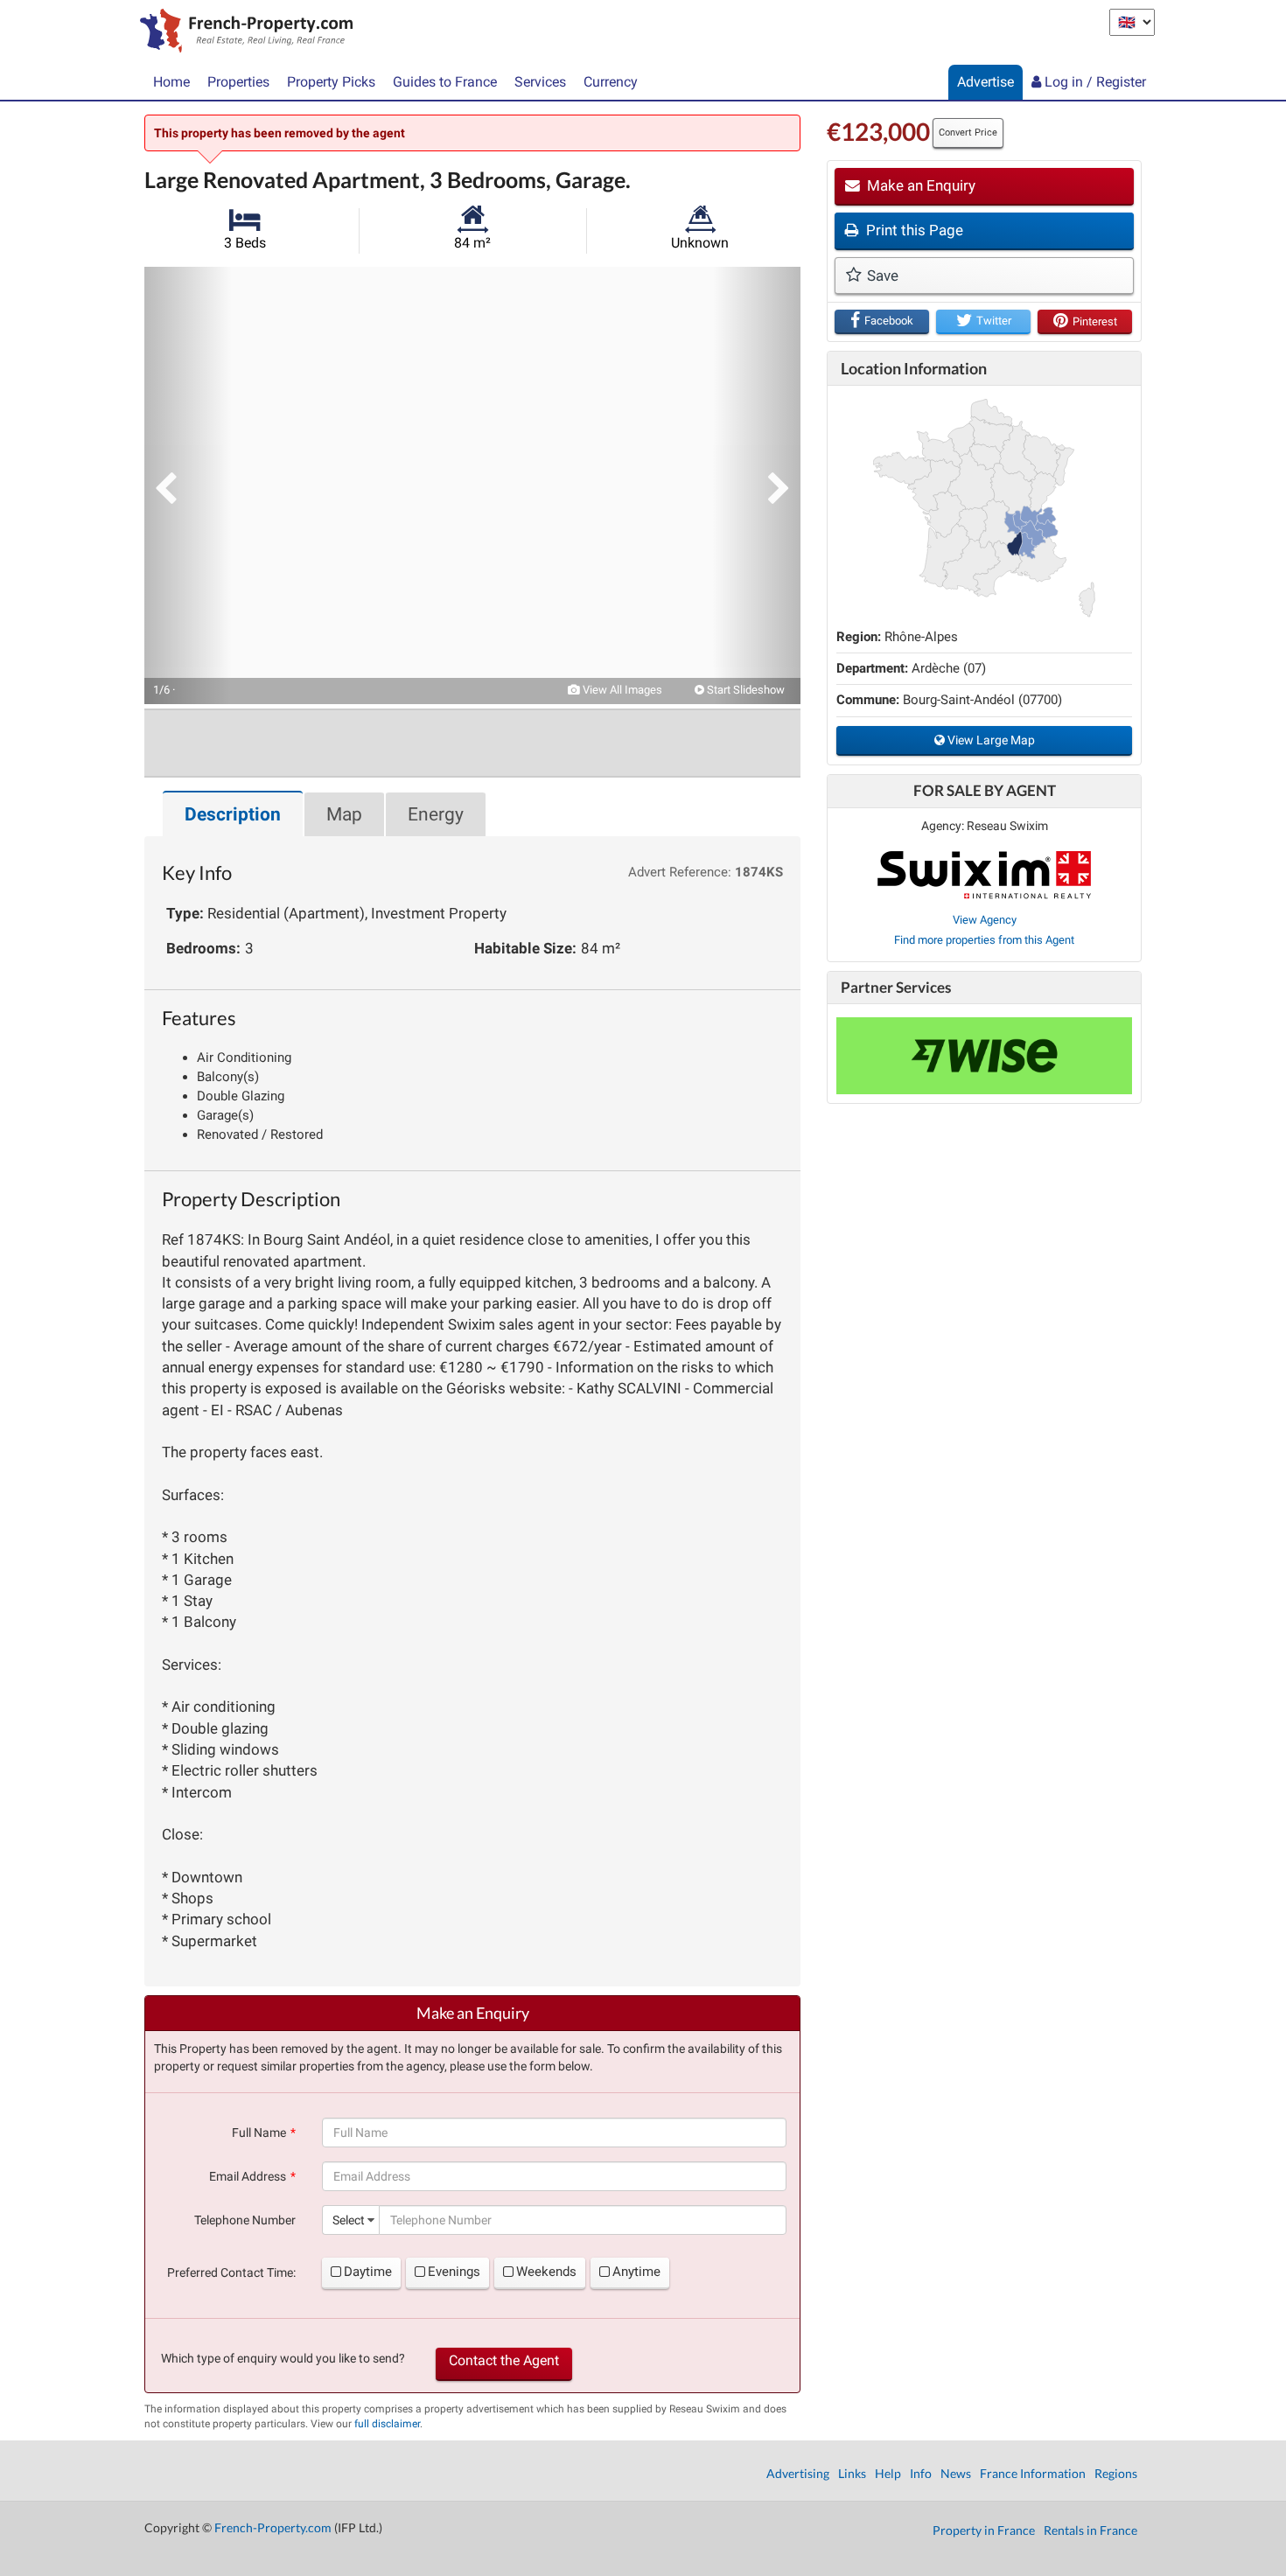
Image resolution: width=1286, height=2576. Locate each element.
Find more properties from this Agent (984, 940)
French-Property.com (273, 2527)
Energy (436, 814)
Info (921, 2473)
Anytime (636, 2272)
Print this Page (913, 230)
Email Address (248, 2176)
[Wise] (984, 1056)
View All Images (621, 690)
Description (233, 814)
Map (344, 814)
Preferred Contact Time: (231, 2272)
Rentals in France (1090, 2530)
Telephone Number (245, 2220)
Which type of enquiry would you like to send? (283, 2358)
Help (888, 2473)
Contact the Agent (504, 2360)
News (956, 2473)
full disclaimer (387, 2424)
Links (852, 2473)
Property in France (984, 2530)
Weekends (546, 2272)
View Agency (985, 920)
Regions (1116, 2473)
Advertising (798, 2473)
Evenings (454, 2272)
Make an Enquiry (919, 185)
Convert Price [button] (968, 133)
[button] (188, 485)
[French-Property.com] (242, 32)
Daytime (368, 2272)
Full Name (259, 2133)
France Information (1033, 2473)
